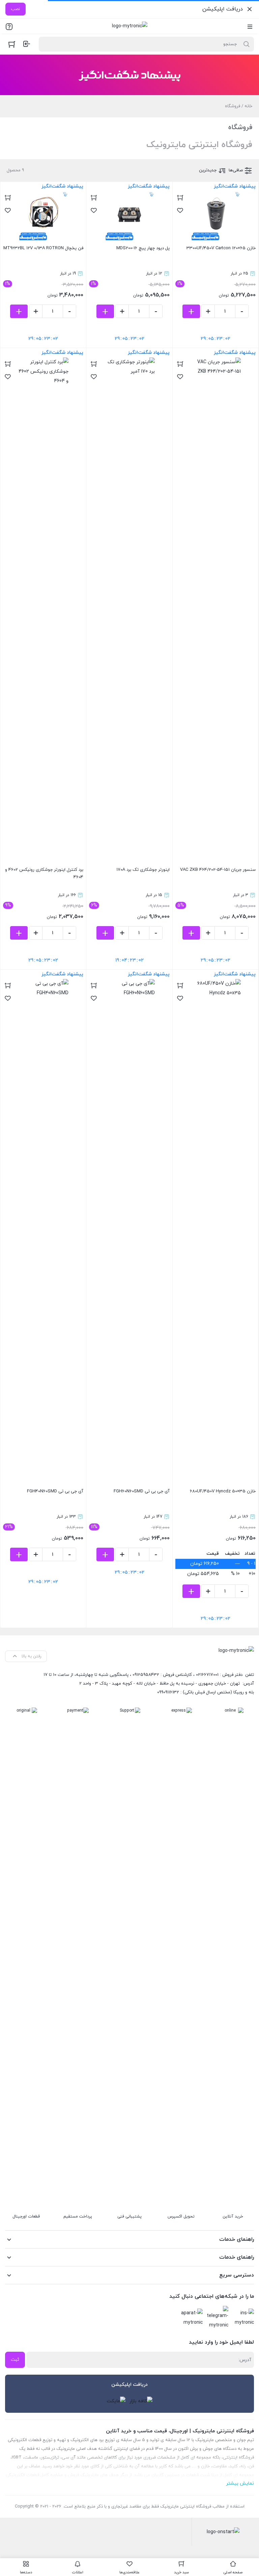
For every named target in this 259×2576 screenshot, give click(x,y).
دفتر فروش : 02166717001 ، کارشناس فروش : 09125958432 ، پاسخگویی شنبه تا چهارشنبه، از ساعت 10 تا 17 (143, 1675)
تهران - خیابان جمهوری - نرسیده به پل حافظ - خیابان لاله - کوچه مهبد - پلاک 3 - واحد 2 (160, 1684)
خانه (248, 106)
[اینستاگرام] (243, 2318)
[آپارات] (192, 2318)
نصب (16, 9)
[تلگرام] (218, 2318)
